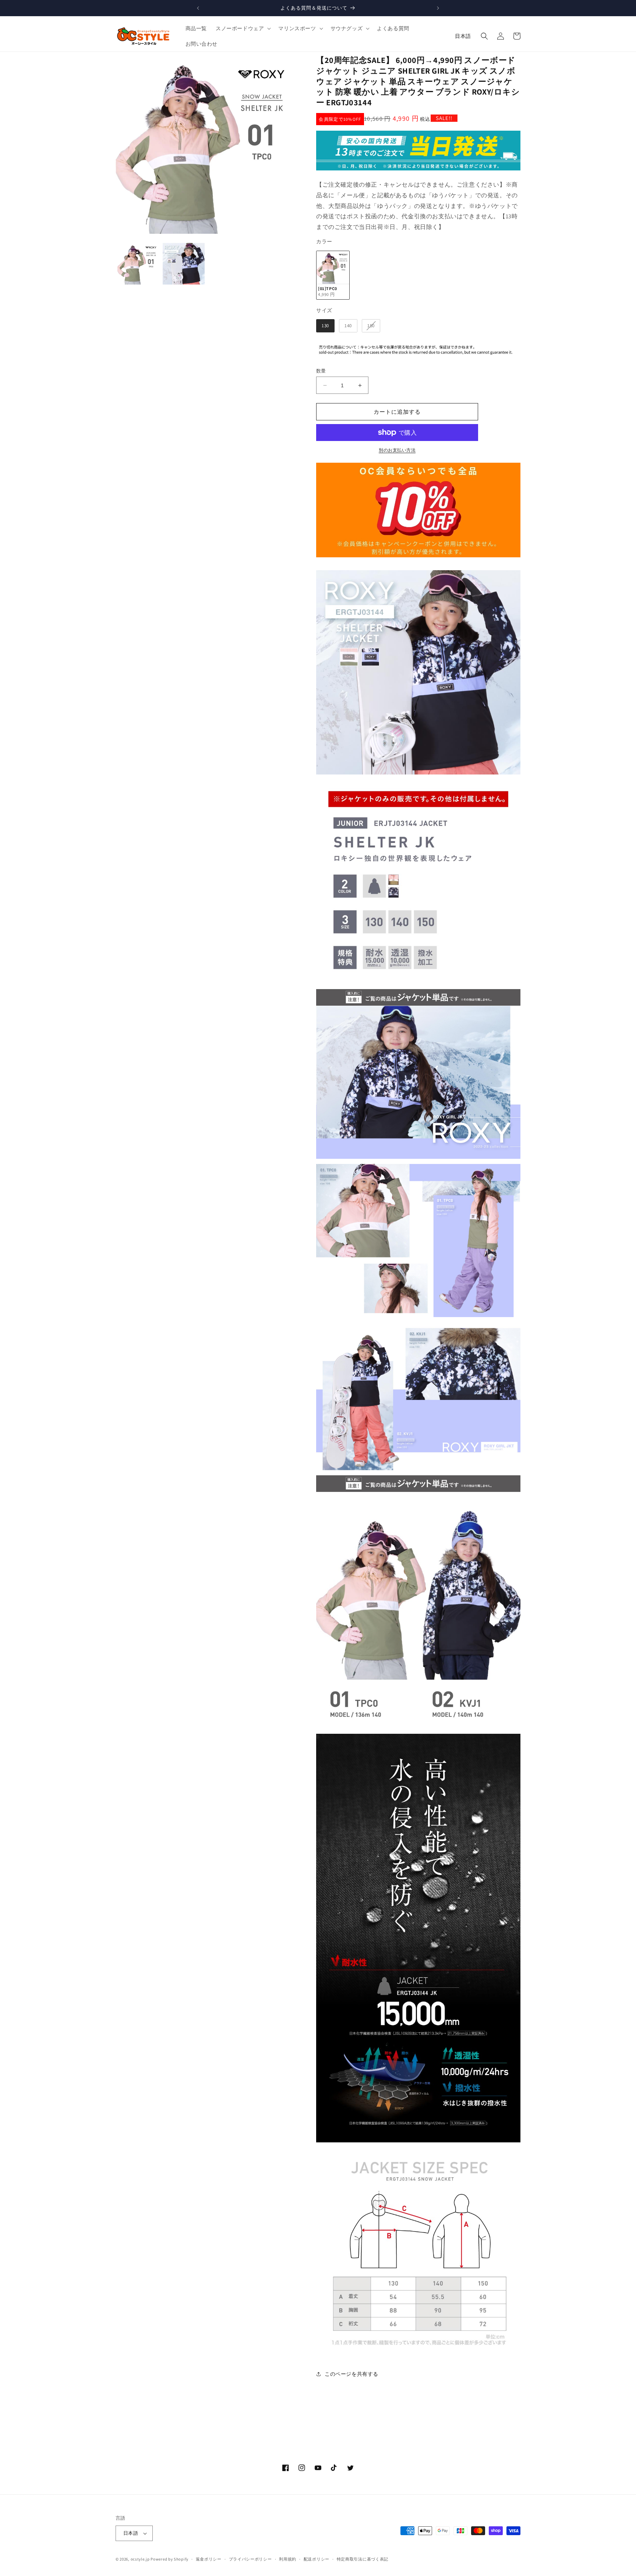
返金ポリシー (209, 2559)
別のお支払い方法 (397, 450)
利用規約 (288, 2559)
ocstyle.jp (140, 2559)
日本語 (463, 36)
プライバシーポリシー (250, 2559)
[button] (243, 28)
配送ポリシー (317, 2559)
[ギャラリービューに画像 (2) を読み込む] (183, 264)
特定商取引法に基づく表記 (363, 2559)
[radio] (333, 275)
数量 (321, 371)
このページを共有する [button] (351, 2374)
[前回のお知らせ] (198, 8)
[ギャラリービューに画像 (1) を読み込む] (138, 264)
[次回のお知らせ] (438, 8)
